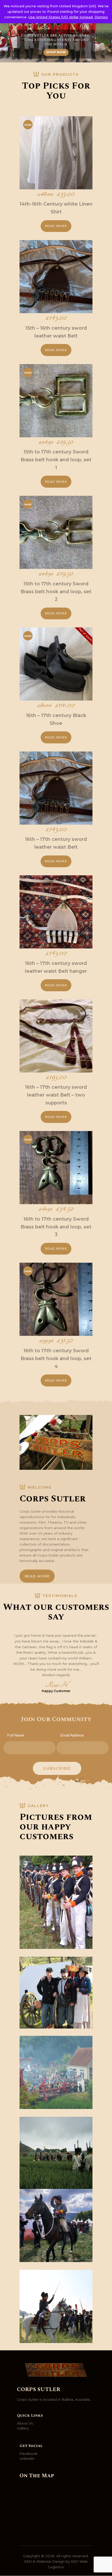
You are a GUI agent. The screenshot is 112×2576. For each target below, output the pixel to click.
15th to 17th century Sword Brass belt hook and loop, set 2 (56, 592)
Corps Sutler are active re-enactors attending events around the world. (56, 40)
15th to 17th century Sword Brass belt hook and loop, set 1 (56, 460)
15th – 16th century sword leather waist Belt (56, 332)
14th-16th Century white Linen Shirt (56, 208)
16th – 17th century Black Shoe (56, 719)
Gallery (23, 2428)
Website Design (51, 2561)
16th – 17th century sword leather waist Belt (56, 843)
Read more (56, 226)
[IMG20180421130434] (56, 2225)
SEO (28, 2561)
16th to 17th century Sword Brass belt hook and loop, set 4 (56, 1359)
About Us (25, 2423)
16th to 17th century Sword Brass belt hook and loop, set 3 (56, 1227)
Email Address (74, 1736)
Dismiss (101, 17)
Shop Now (56, 52)
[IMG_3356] (56, 1993)
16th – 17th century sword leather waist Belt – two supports (56, 1095)
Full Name (17, 1736)
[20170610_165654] (56, 2072)
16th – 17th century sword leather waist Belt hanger (56, 967)
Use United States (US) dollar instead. (61, 17)
